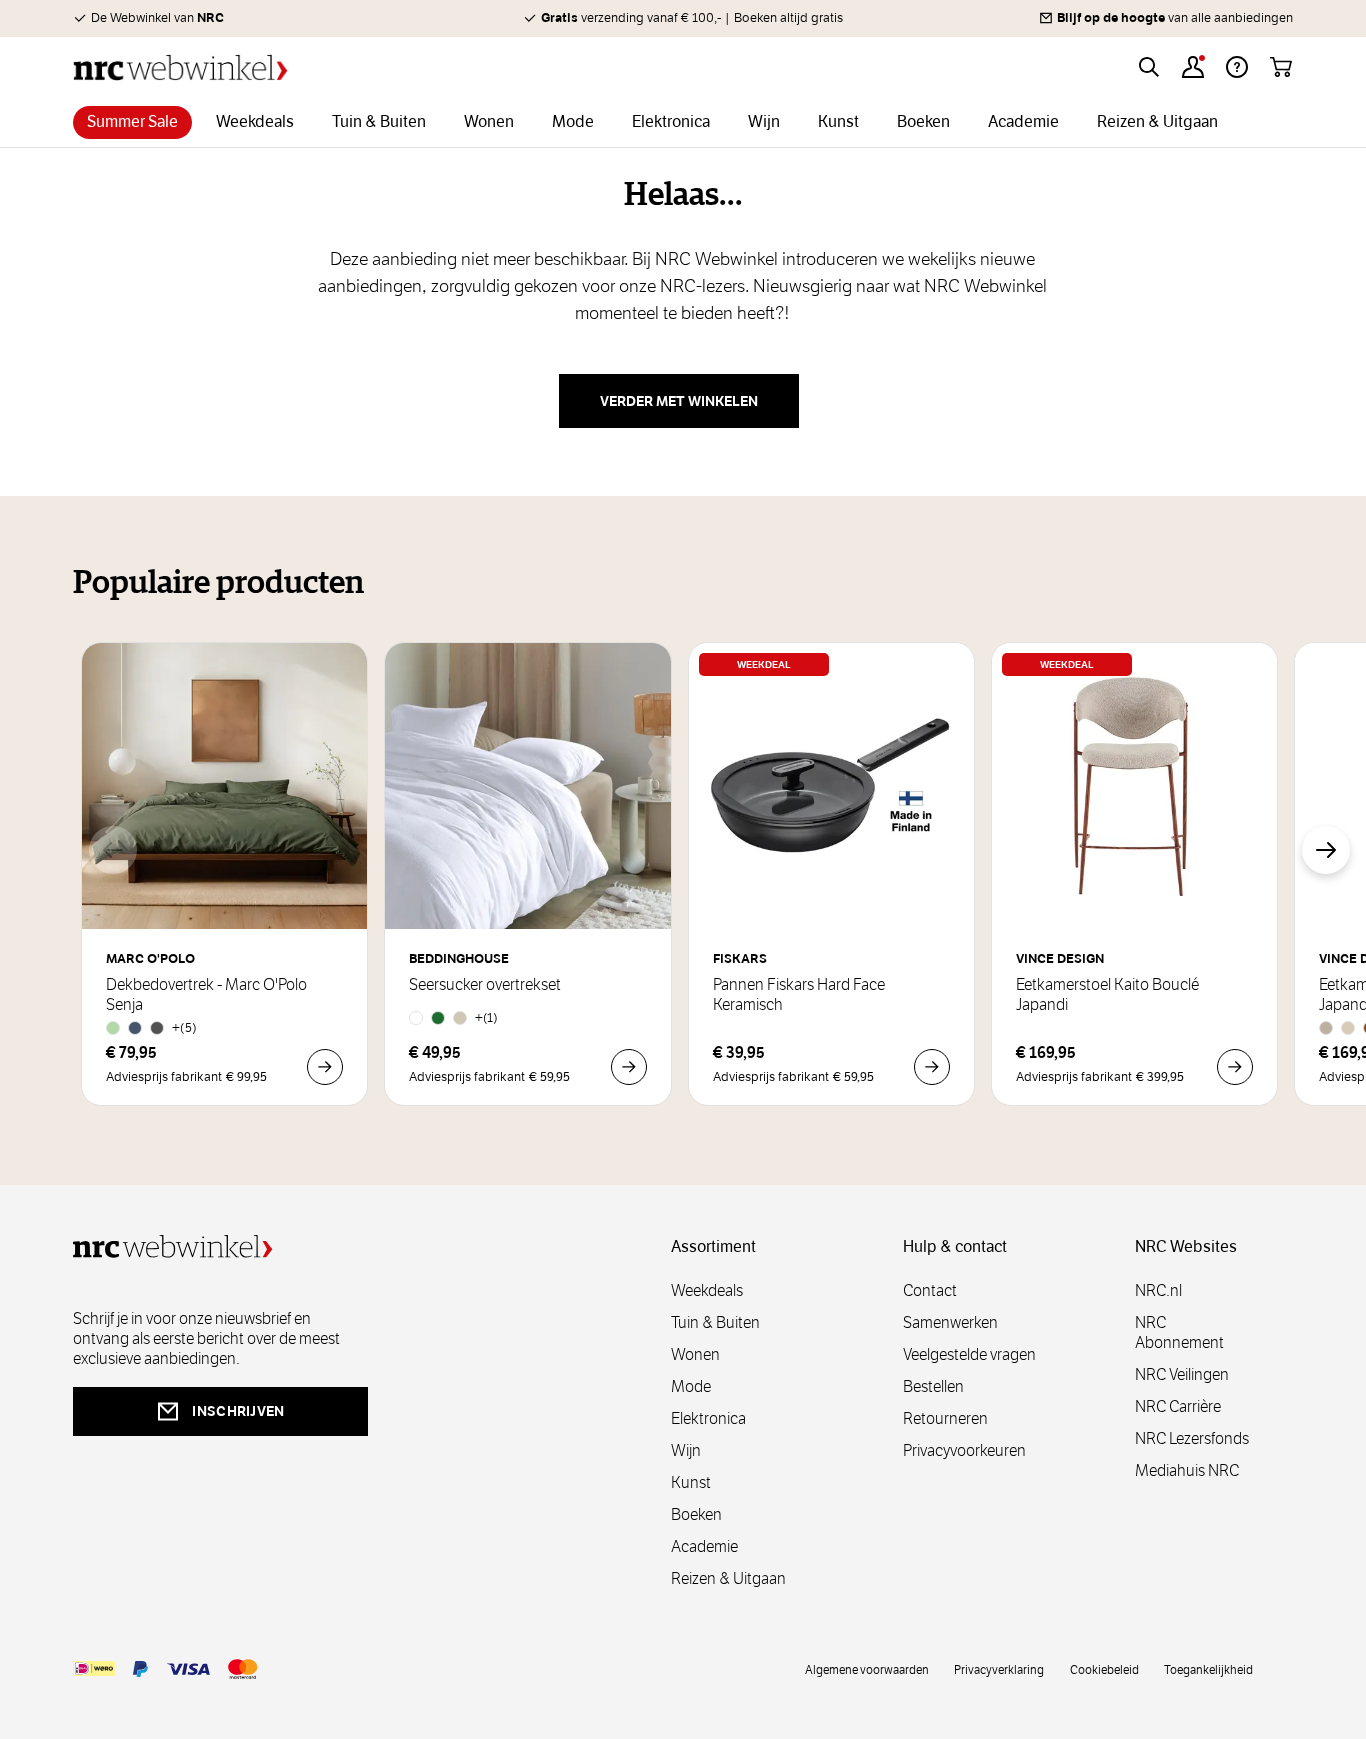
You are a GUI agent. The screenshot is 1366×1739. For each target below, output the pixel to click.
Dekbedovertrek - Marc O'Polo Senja (206, 995)
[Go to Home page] (180, 67)
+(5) (184, 1027)
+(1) (486, 1017)
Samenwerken (950, 1322)
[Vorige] (113, 850)
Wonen (695, 1354)
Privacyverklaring (999, 1669)
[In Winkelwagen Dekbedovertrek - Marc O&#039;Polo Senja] (325, 1067)
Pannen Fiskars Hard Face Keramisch (799, 995)
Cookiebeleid (1104, 1669)
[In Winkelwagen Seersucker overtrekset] (629, 1067)
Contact (930, 1290)
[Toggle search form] (1149, 67)
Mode (691, 1386)
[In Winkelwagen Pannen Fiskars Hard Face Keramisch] (932, 1067)
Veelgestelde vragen (969, 1354)
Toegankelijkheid (1208, 1669)
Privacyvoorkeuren (964, 1450)
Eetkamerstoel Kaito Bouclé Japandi (1107, 995)
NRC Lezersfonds (1192, 1438)
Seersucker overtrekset (485, 985)
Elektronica (708, 1418)
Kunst (691, 1482)
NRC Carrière (1178, 1406)
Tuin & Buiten (715, 1322)
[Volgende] (1326, 850)
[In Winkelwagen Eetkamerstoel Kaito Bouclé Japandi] (1235, 1067)
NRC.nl (1158, 1290)
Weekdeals (707, 1290)
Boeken (696, 1514)
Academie (704, 1546)
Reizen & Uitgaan (728, 1578)
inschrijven (238, 1411)
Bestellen (933, 1386)
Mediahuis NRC (1187, 1470)
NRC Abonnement (1179, 1332)
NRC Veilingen (1182, 1374)
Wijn (686, 1450)
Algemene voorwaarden (867, 1669)
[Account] (1193, 67)
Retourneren (945, 1418)
